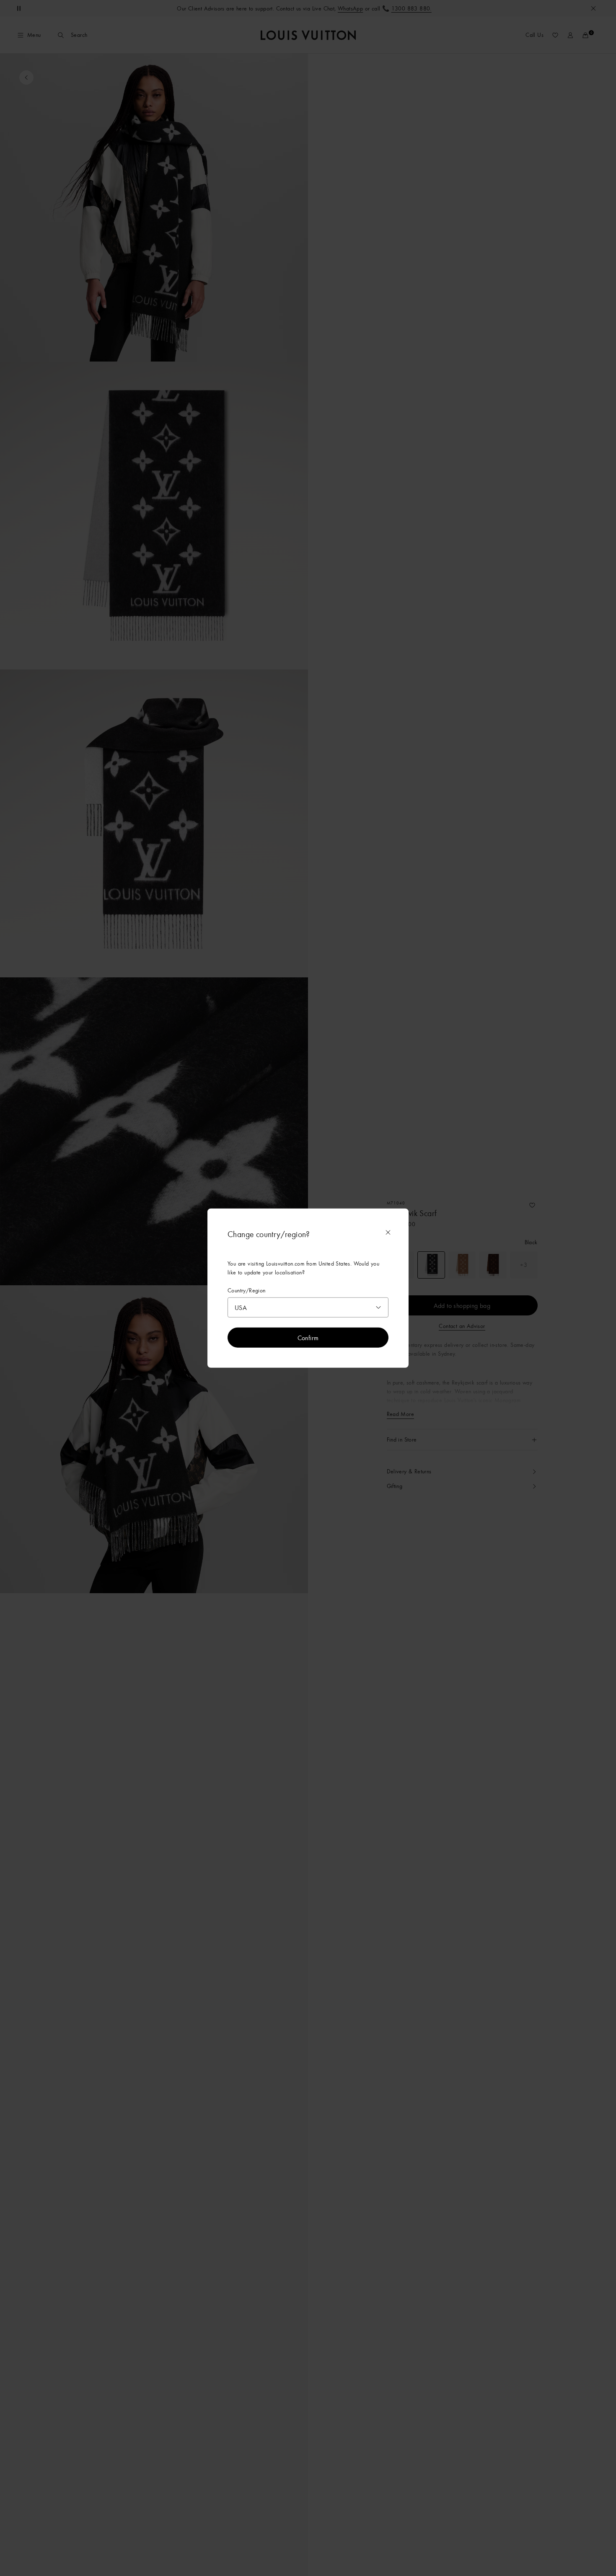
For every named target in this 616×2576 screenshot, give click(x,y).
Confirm (308, 1338)
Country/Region (247, 1290)
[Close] (388, 1232)
